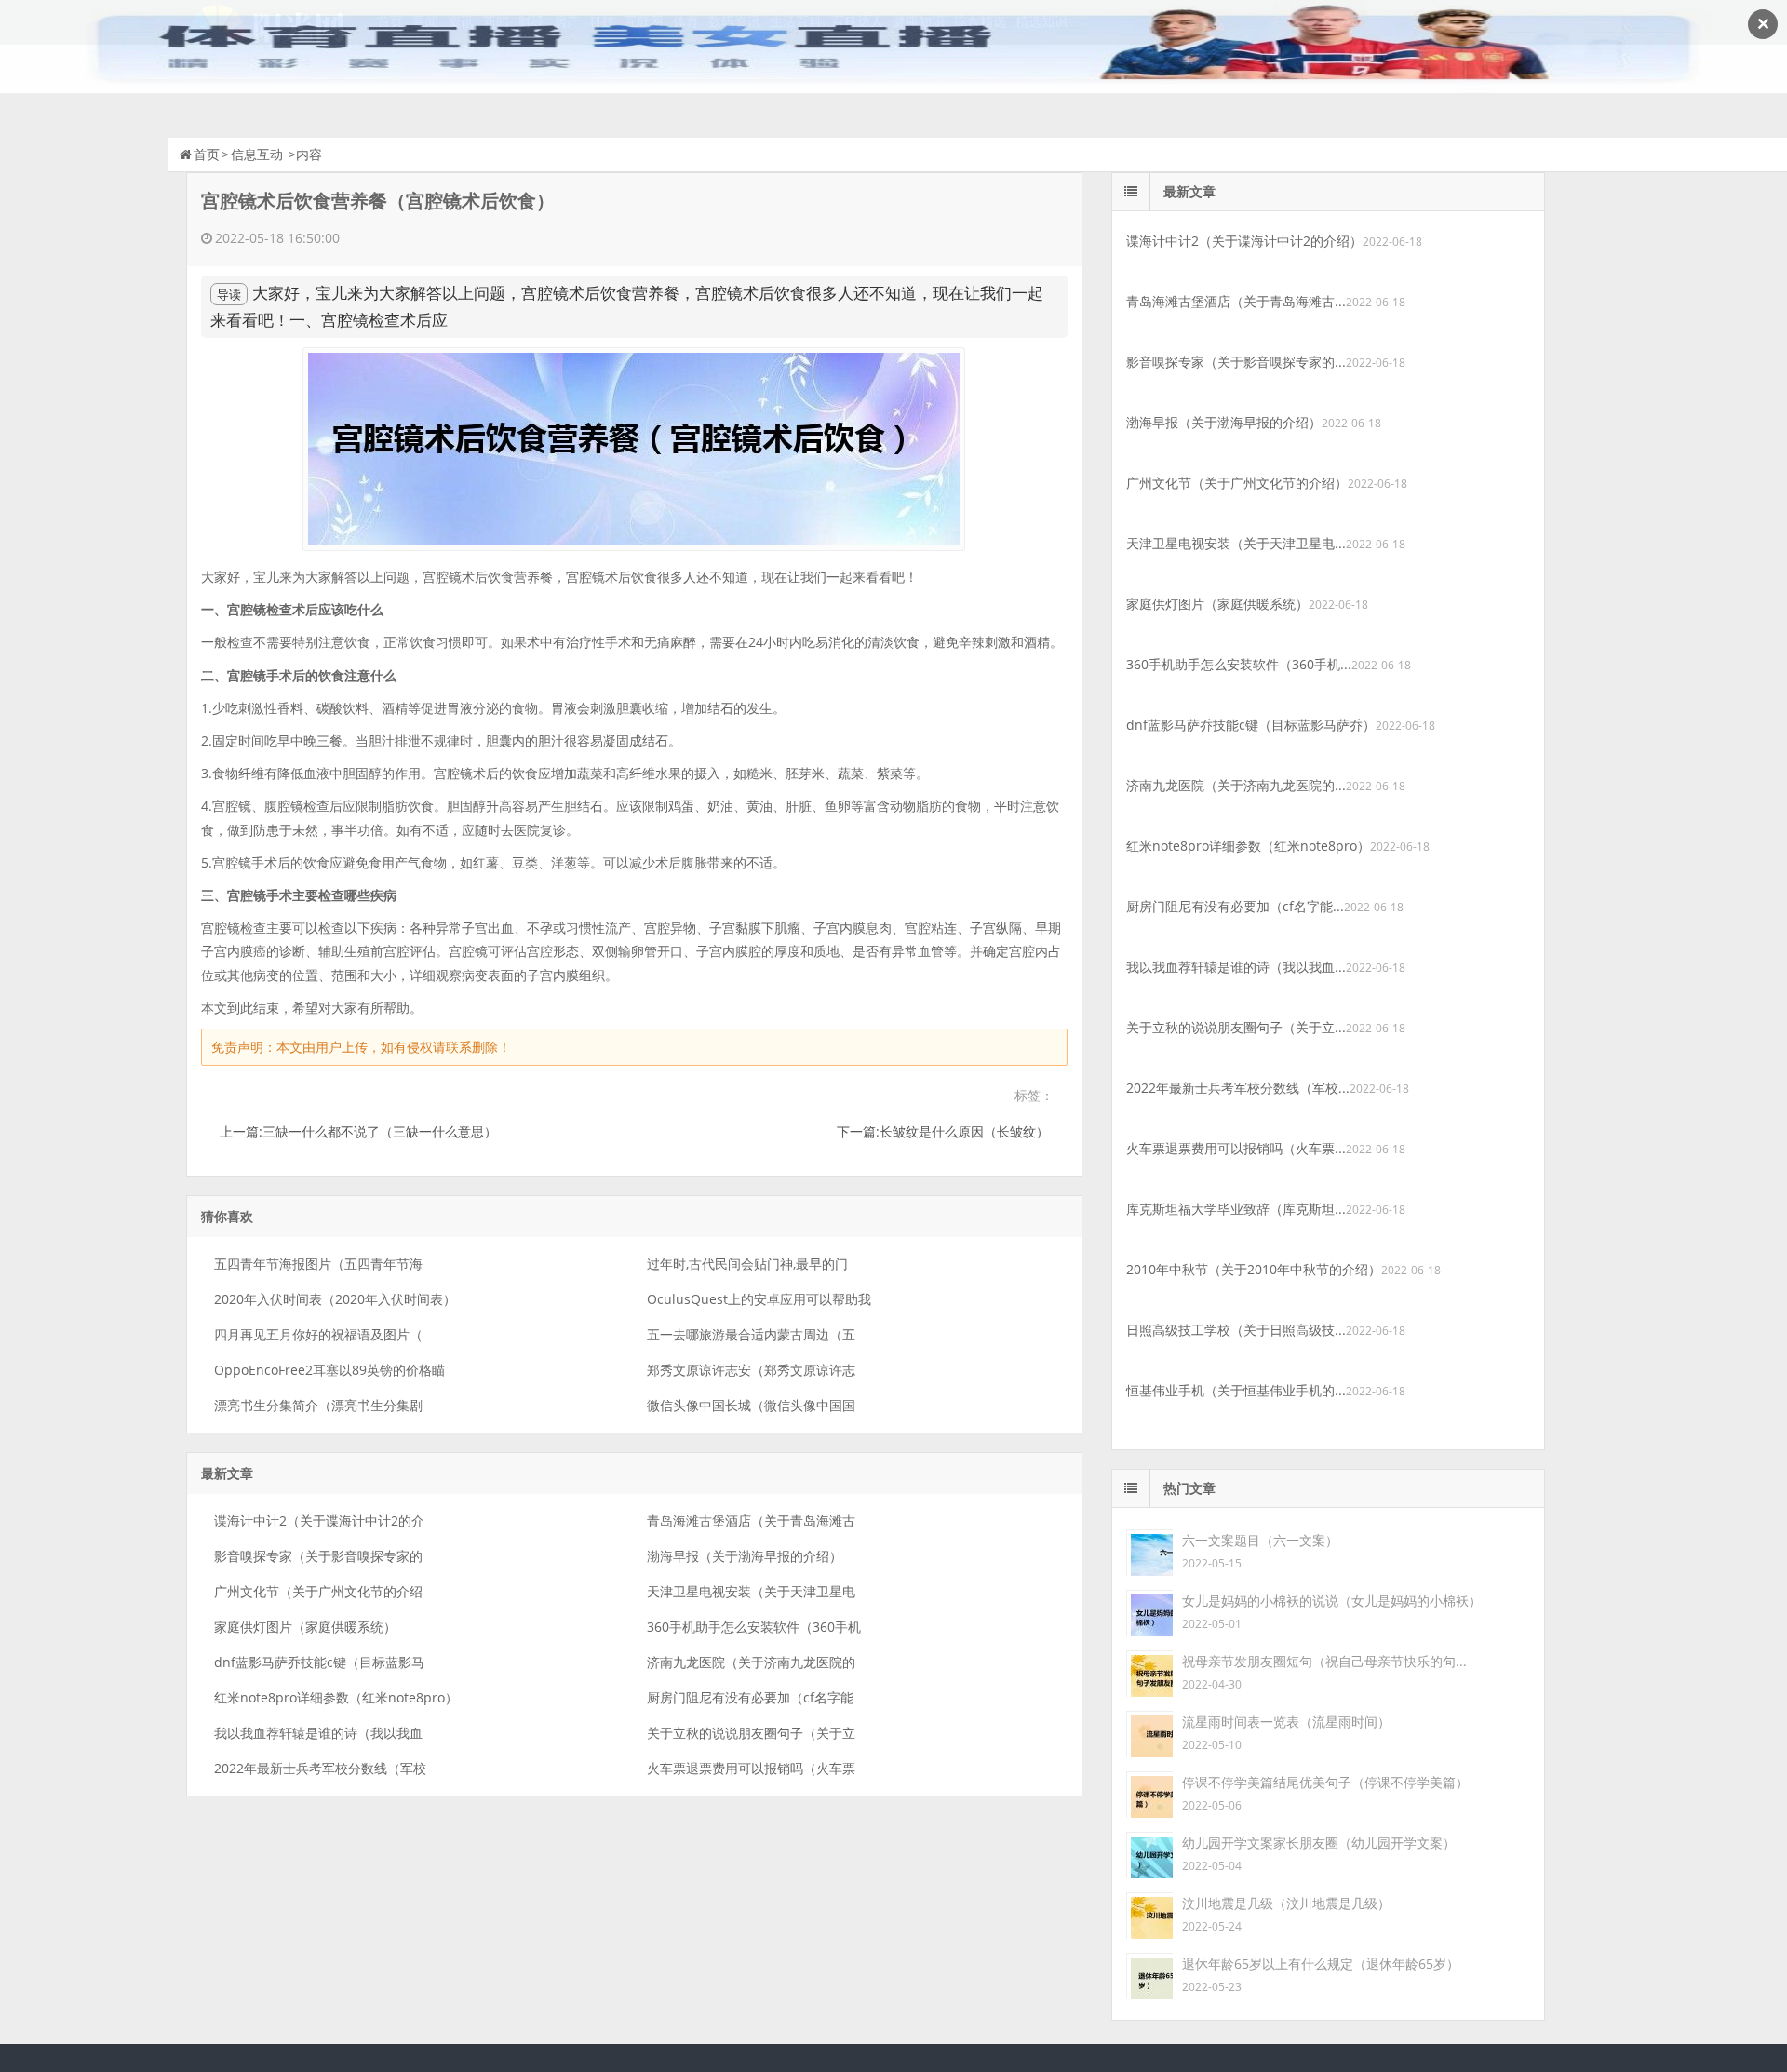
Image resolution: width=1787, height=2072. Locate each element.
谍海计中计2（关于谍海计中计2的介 (319, 1520)
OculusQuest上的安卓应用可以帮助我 (759, 1299)
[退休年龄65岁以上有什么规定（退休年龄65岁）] (1149, 1975)
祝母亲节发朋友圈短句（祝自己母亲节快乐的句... (1324, 1661)
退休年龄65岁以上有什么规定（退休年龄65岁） (1321, 1964)
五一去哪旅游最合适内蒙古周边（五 (751, 1334)
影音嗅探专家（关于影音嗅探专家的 (318, 1556)
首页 (207, 154)
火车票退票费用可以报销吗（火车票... (1236, 1148)
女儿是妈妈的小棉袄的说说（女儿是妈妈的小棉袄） (1332, 1601)
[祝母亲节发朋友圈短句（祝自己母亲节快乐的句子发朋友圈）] (1149, 1672)
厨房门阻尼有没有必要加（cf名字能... (1235, 906)
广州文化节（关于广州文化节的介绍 (318, 1591)
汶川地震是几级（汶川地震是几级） (1286, 1903)
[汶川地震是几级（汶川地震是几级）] (1149, 1914)
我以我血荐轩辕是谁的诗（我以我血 (318, 1733)
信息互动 (257, 154)
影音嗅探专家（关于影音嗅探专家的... (1236, 362)
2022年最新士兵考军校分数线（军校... (1238, 1088)
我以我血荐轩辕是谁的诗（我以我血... (1236, 967)
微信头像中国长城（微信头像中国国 (751, 1405)
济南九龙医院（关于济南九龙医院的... (1236, 785)
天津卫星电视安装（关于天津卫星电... (1236, 543)
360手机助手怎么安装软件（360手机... (1239, 664)
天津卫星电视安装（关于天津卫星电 (751, 1591)
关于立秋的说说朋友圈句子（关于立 (751, 1733)
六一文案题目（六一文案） (1260, 1540)
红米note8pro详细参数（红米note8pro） (336, 1697)
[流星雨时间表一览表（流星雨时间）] (1149, 1733)
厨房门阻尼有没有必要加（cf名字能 (750, 1697)
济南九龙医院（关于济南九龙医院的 (751, 1662)
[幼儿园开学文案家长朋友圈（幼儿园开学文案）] (1149, 1854)
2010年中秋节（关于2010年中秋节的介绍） (1254, 1269)
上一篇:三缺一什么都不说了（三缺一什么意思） (358, 1131)
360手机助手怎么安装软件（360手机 (754, 1627)
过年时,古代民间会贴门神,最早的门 (747, 1264)
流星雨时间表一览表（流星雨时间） (1286, 1722)
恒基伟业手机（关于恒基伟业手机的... (1236, 1390)
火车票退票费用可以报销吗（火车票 (751, 1768)
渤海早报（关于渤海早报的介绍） (745, 1556)
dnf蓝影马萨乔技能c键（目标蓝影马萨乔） (1251, 725)
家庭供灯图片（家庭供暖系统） (305, 1627)
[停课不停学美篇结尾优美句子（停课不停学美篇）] (1149, 1793)
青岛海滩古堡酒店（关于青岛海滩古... (1236, 301)
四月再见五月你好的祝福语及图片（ (318, 1334)
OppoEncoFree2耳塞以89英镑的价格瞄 (329, 1370)
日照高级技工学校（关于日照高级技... (1236, 1330)
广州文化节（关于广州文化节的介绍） (1237, 483)
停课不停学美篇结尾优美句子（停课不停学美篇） (1325, 1782)
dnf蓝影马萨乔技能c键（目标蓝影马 (319, 1662)
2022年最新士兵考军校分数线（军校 (320, 1768)
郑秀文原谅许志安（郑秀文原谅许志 (751, 1370)
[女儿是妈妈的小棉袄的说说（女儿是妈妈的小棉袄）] (1149, 1612)
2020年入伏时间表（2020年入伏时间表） (335, 1299)
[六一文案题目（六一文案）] (1149, 1551)
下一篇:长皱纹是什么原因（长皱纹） (943, 1131)
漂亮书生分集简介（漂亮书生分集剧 (318, 1405)
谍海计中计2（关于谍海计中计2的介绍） (1244, 241)
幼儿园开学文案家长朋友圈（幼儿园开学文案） (1319, 1843)
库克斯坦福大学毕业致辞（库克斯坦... (1236, 1209)
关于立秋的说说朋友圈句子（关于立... (1236, 1027)
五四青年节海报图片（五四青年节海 (318, 1264)
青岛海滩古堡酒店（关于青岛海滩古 (751, 1520)
